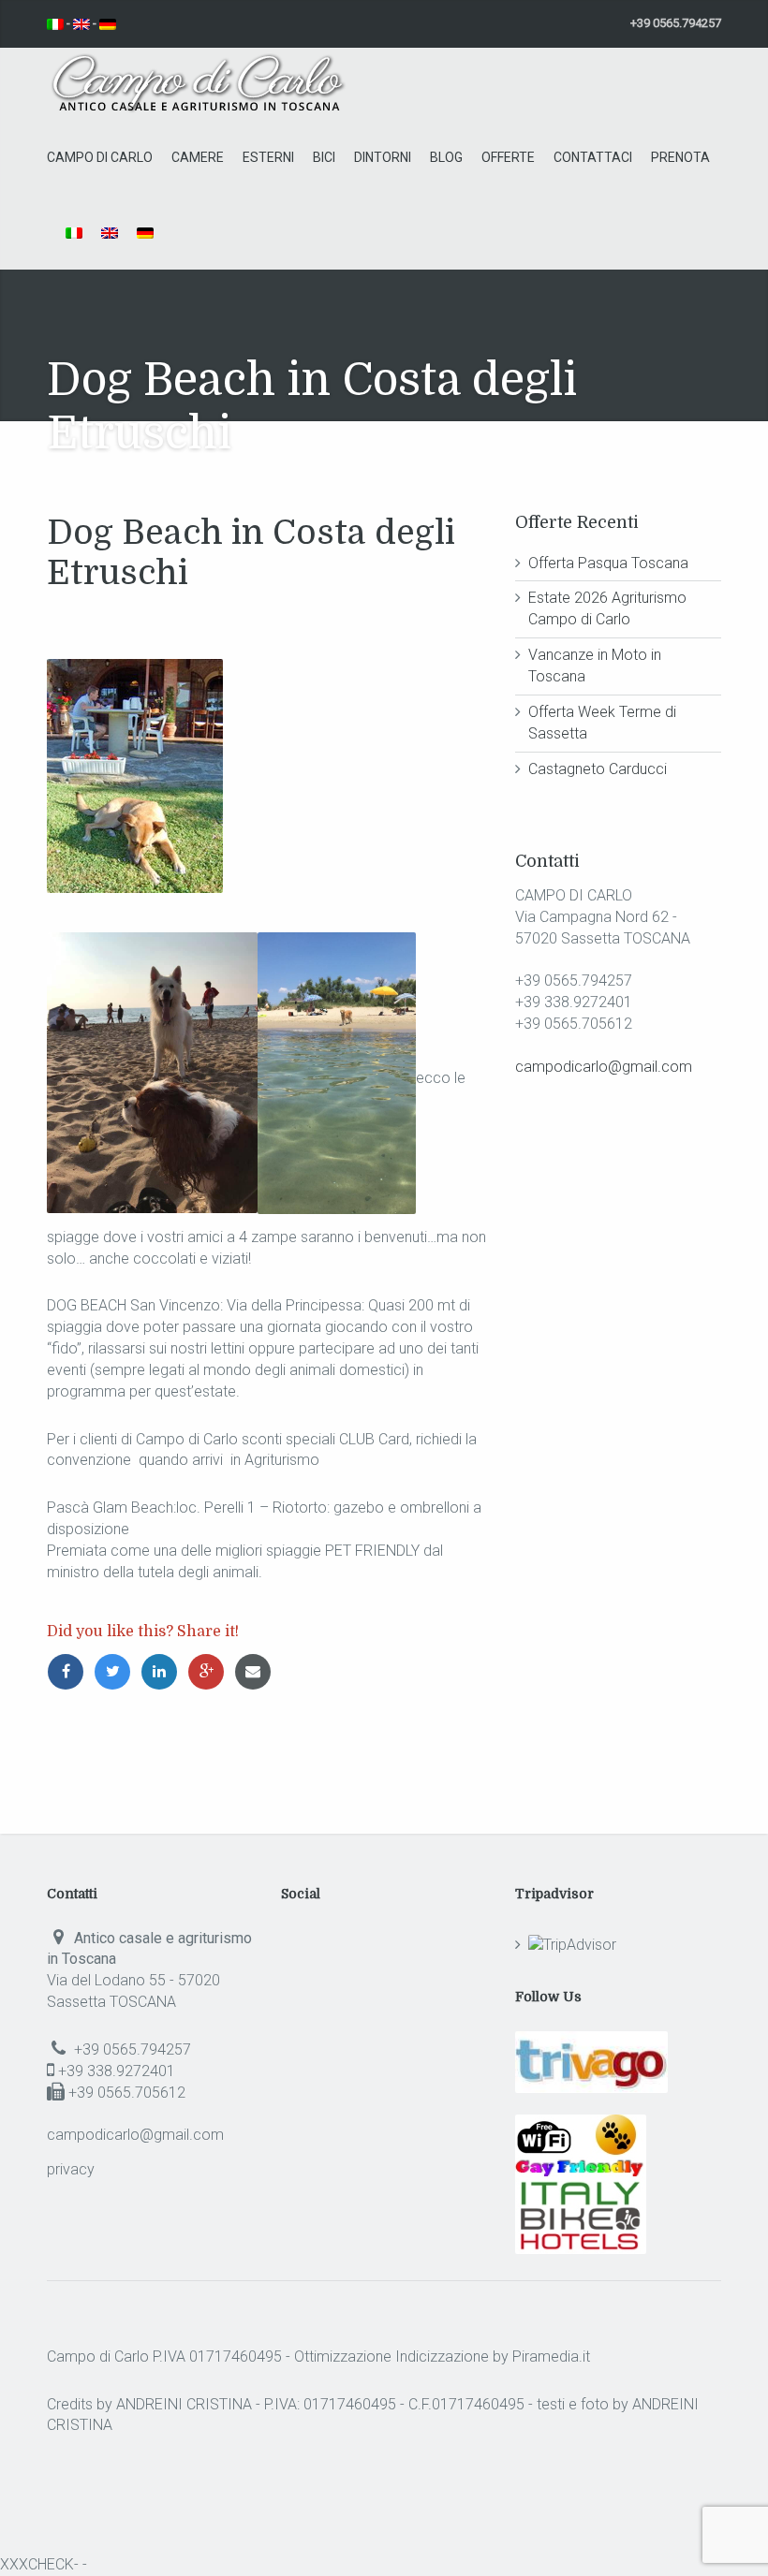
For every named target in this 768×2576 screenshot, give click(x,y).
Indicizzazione (442, 2356)
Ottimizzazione (343, 2356)
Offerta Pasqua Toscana (608, 563)
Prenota (680, 157)
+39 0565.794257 (131, 2049)
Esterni (268, 157)
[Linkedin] (164, 1671)
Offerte (508, 157)
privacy (71, 2169)
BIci (324, 157)
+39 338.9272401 (115, 2071)
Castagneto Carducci (598, 769)
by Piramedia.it (541, 2356)
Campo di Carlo (100, 157)
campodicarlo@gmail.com (604, 1067)
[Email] (256, 1671)
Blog (446, 157)
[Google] (211, 1671)
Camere (198, 157)
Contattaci (593, 157)
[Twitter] (117, 1671)
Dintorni (383, 157)
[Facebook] (70, 1671)
